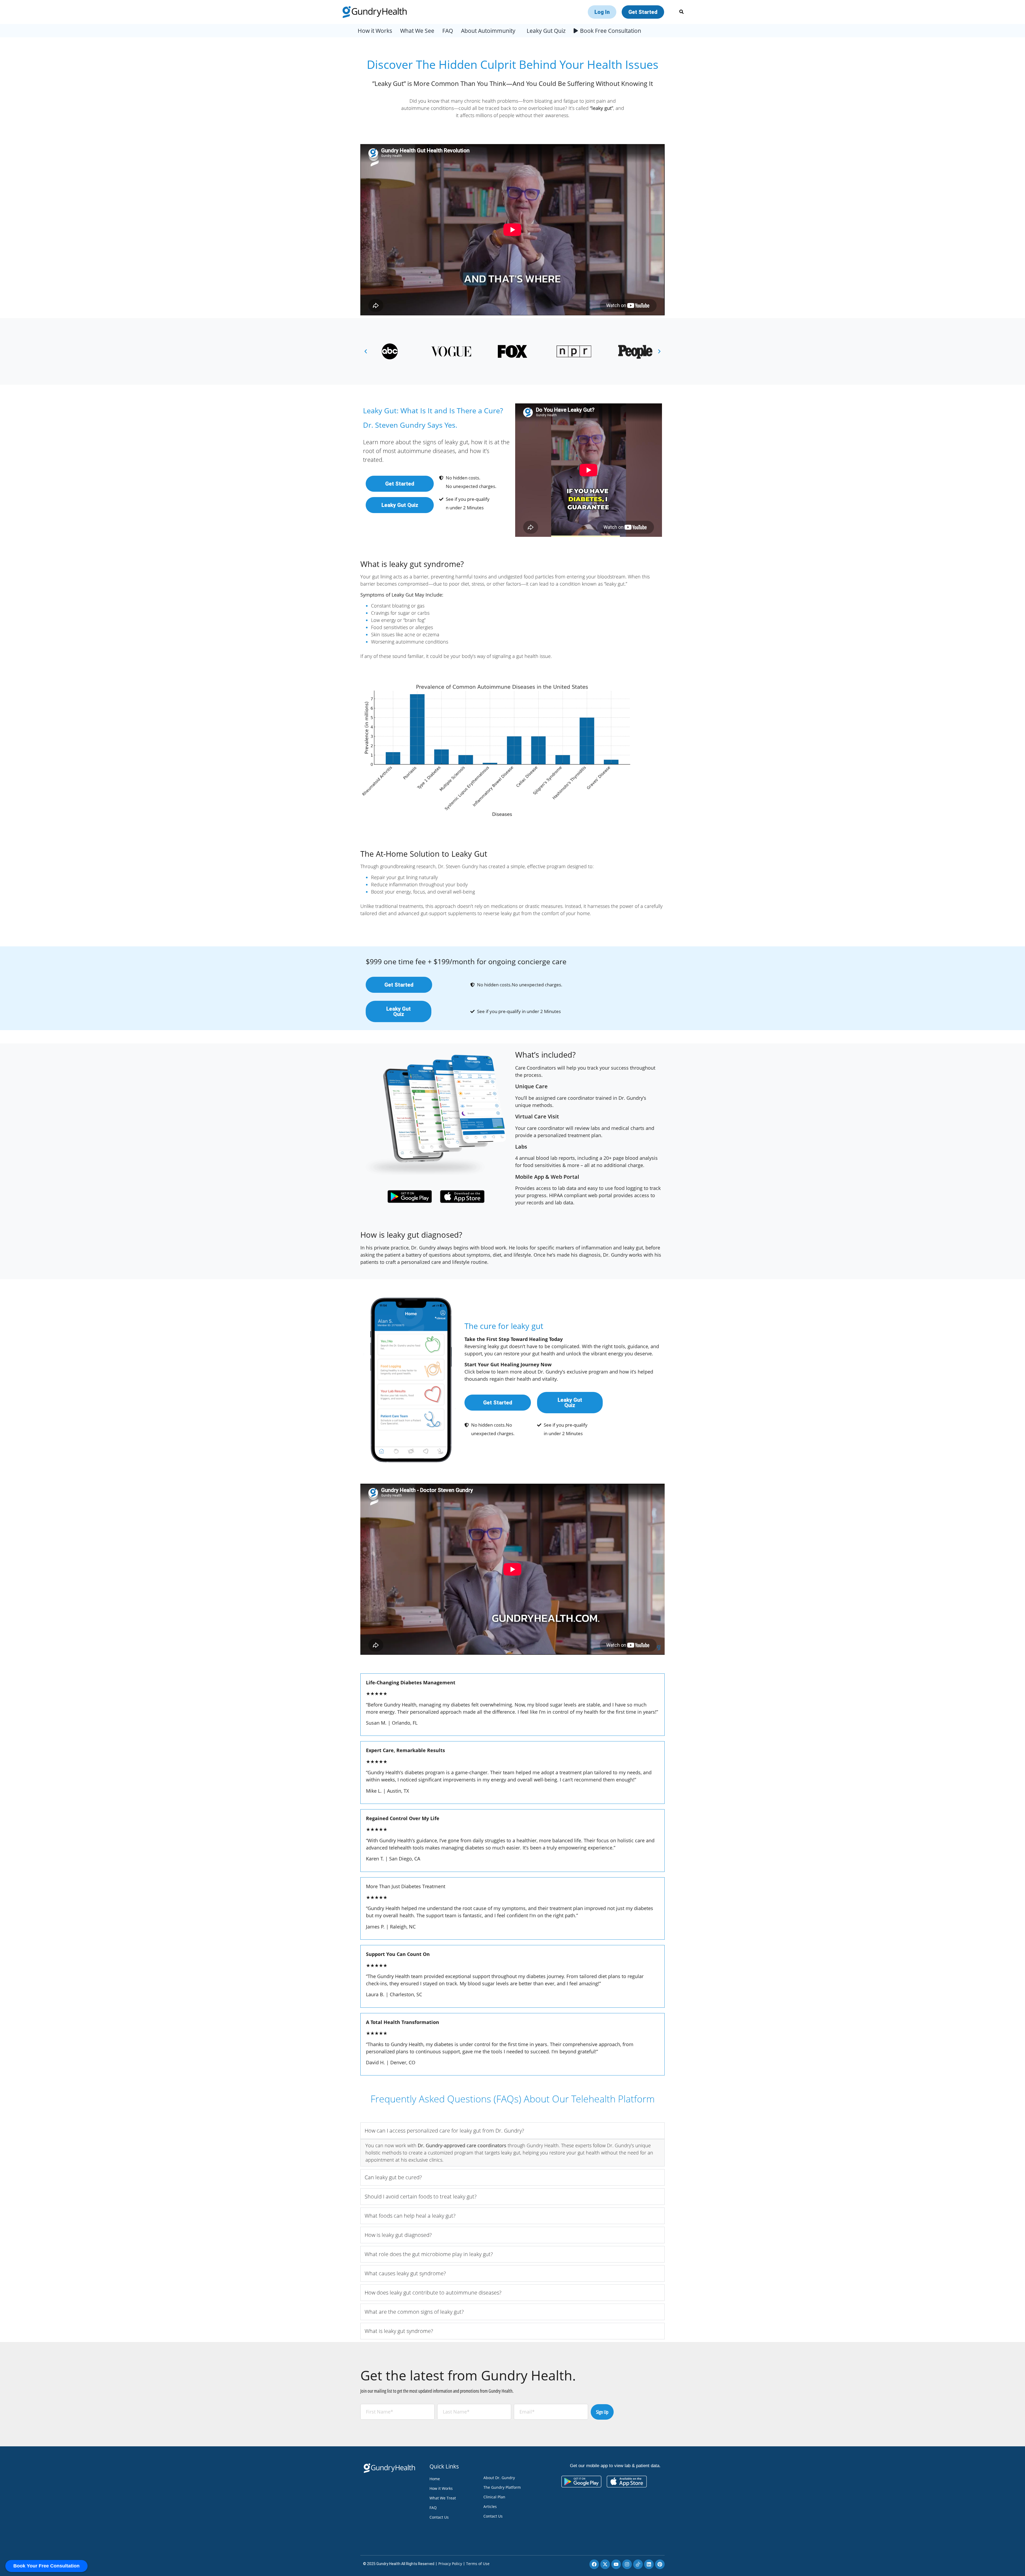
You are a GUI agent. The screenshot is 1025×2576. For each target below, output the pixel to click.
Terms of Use (478, 2564)
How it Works (375, 31)
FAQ (448, 31)
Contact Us (439, 2517)
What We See (417, 31)
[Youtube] (616, 2564)
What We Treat (443, 2498)
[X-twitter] (605, 2564)
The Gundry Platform (502, 2487)
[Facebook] (594, 2564)
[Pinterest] (660, 2564)
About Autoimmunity (488, 31)
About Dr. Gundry (499, 2478)
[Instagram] (627, 2564)
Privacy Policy (450, 2564)
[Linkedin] (649, 2564)
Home (435, 2479)
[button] (366, 351)
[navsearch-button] (681, 12)
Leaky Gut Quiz (546, 31)
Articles (490, 2506)
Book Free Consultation (611, 31)
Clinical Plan (494, 2497)
